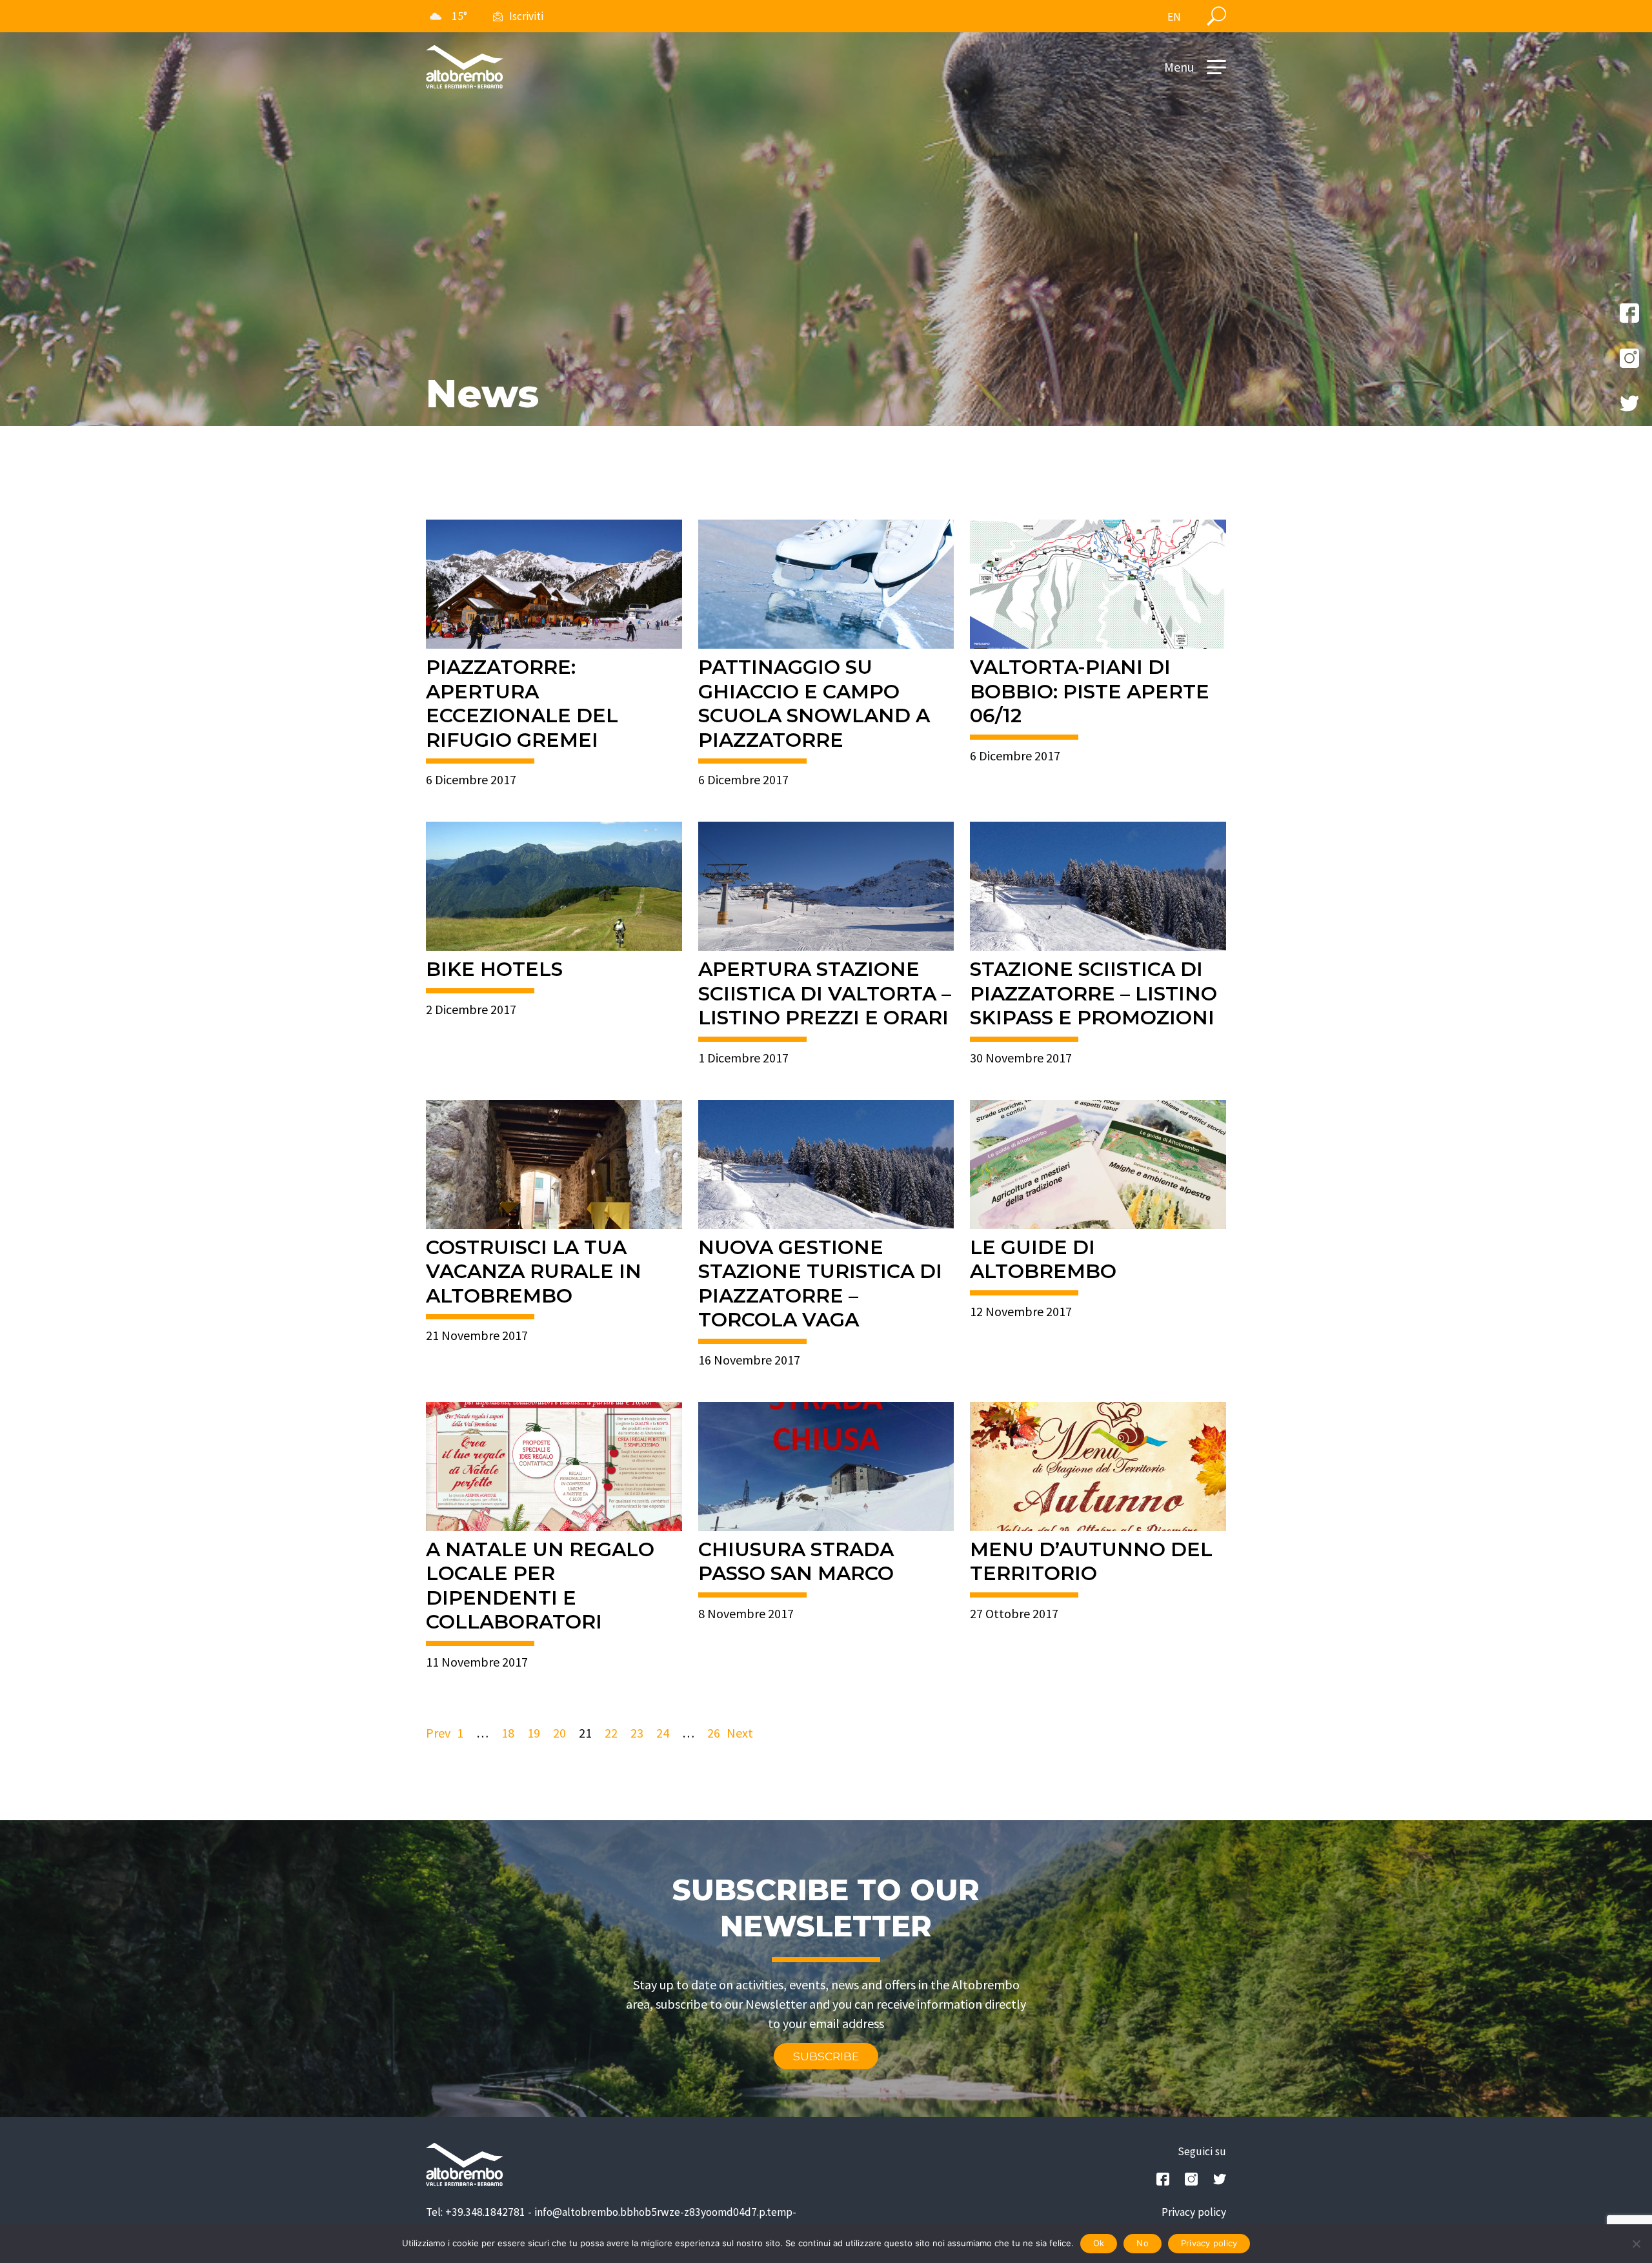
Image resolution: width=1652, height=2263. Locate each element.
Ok (1099, 2243)
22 (611, 1733)
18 (508, 1733)
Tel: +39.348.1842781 (476, 2212)
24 (663, 1733)
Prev (438, 1733)
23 (637, 1733)
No (1143, 2243)
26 (714, 1733)
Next (740, 1733)
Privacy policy (1194, 2212)
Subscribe (826, 2056)
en (1174, 17)
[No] (1636, 2244)
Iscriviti (526, 16)
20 (559, 1733)
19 (534, 1733)
